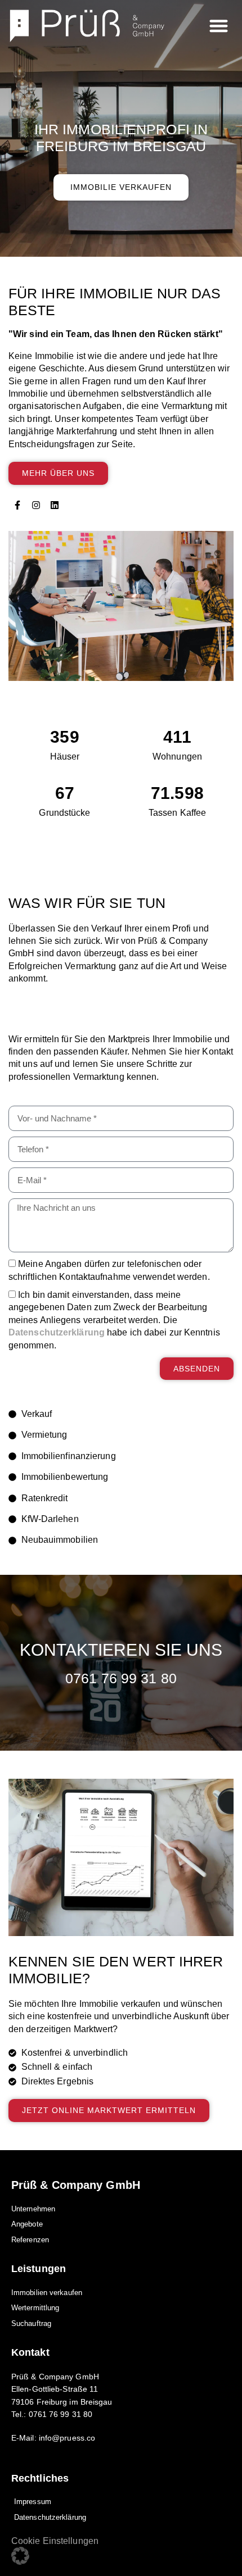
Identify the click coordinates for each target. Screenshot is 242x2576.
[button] (219, 26)
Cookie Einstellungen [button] (55, 2541)
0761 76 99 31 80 (121, 1678)
